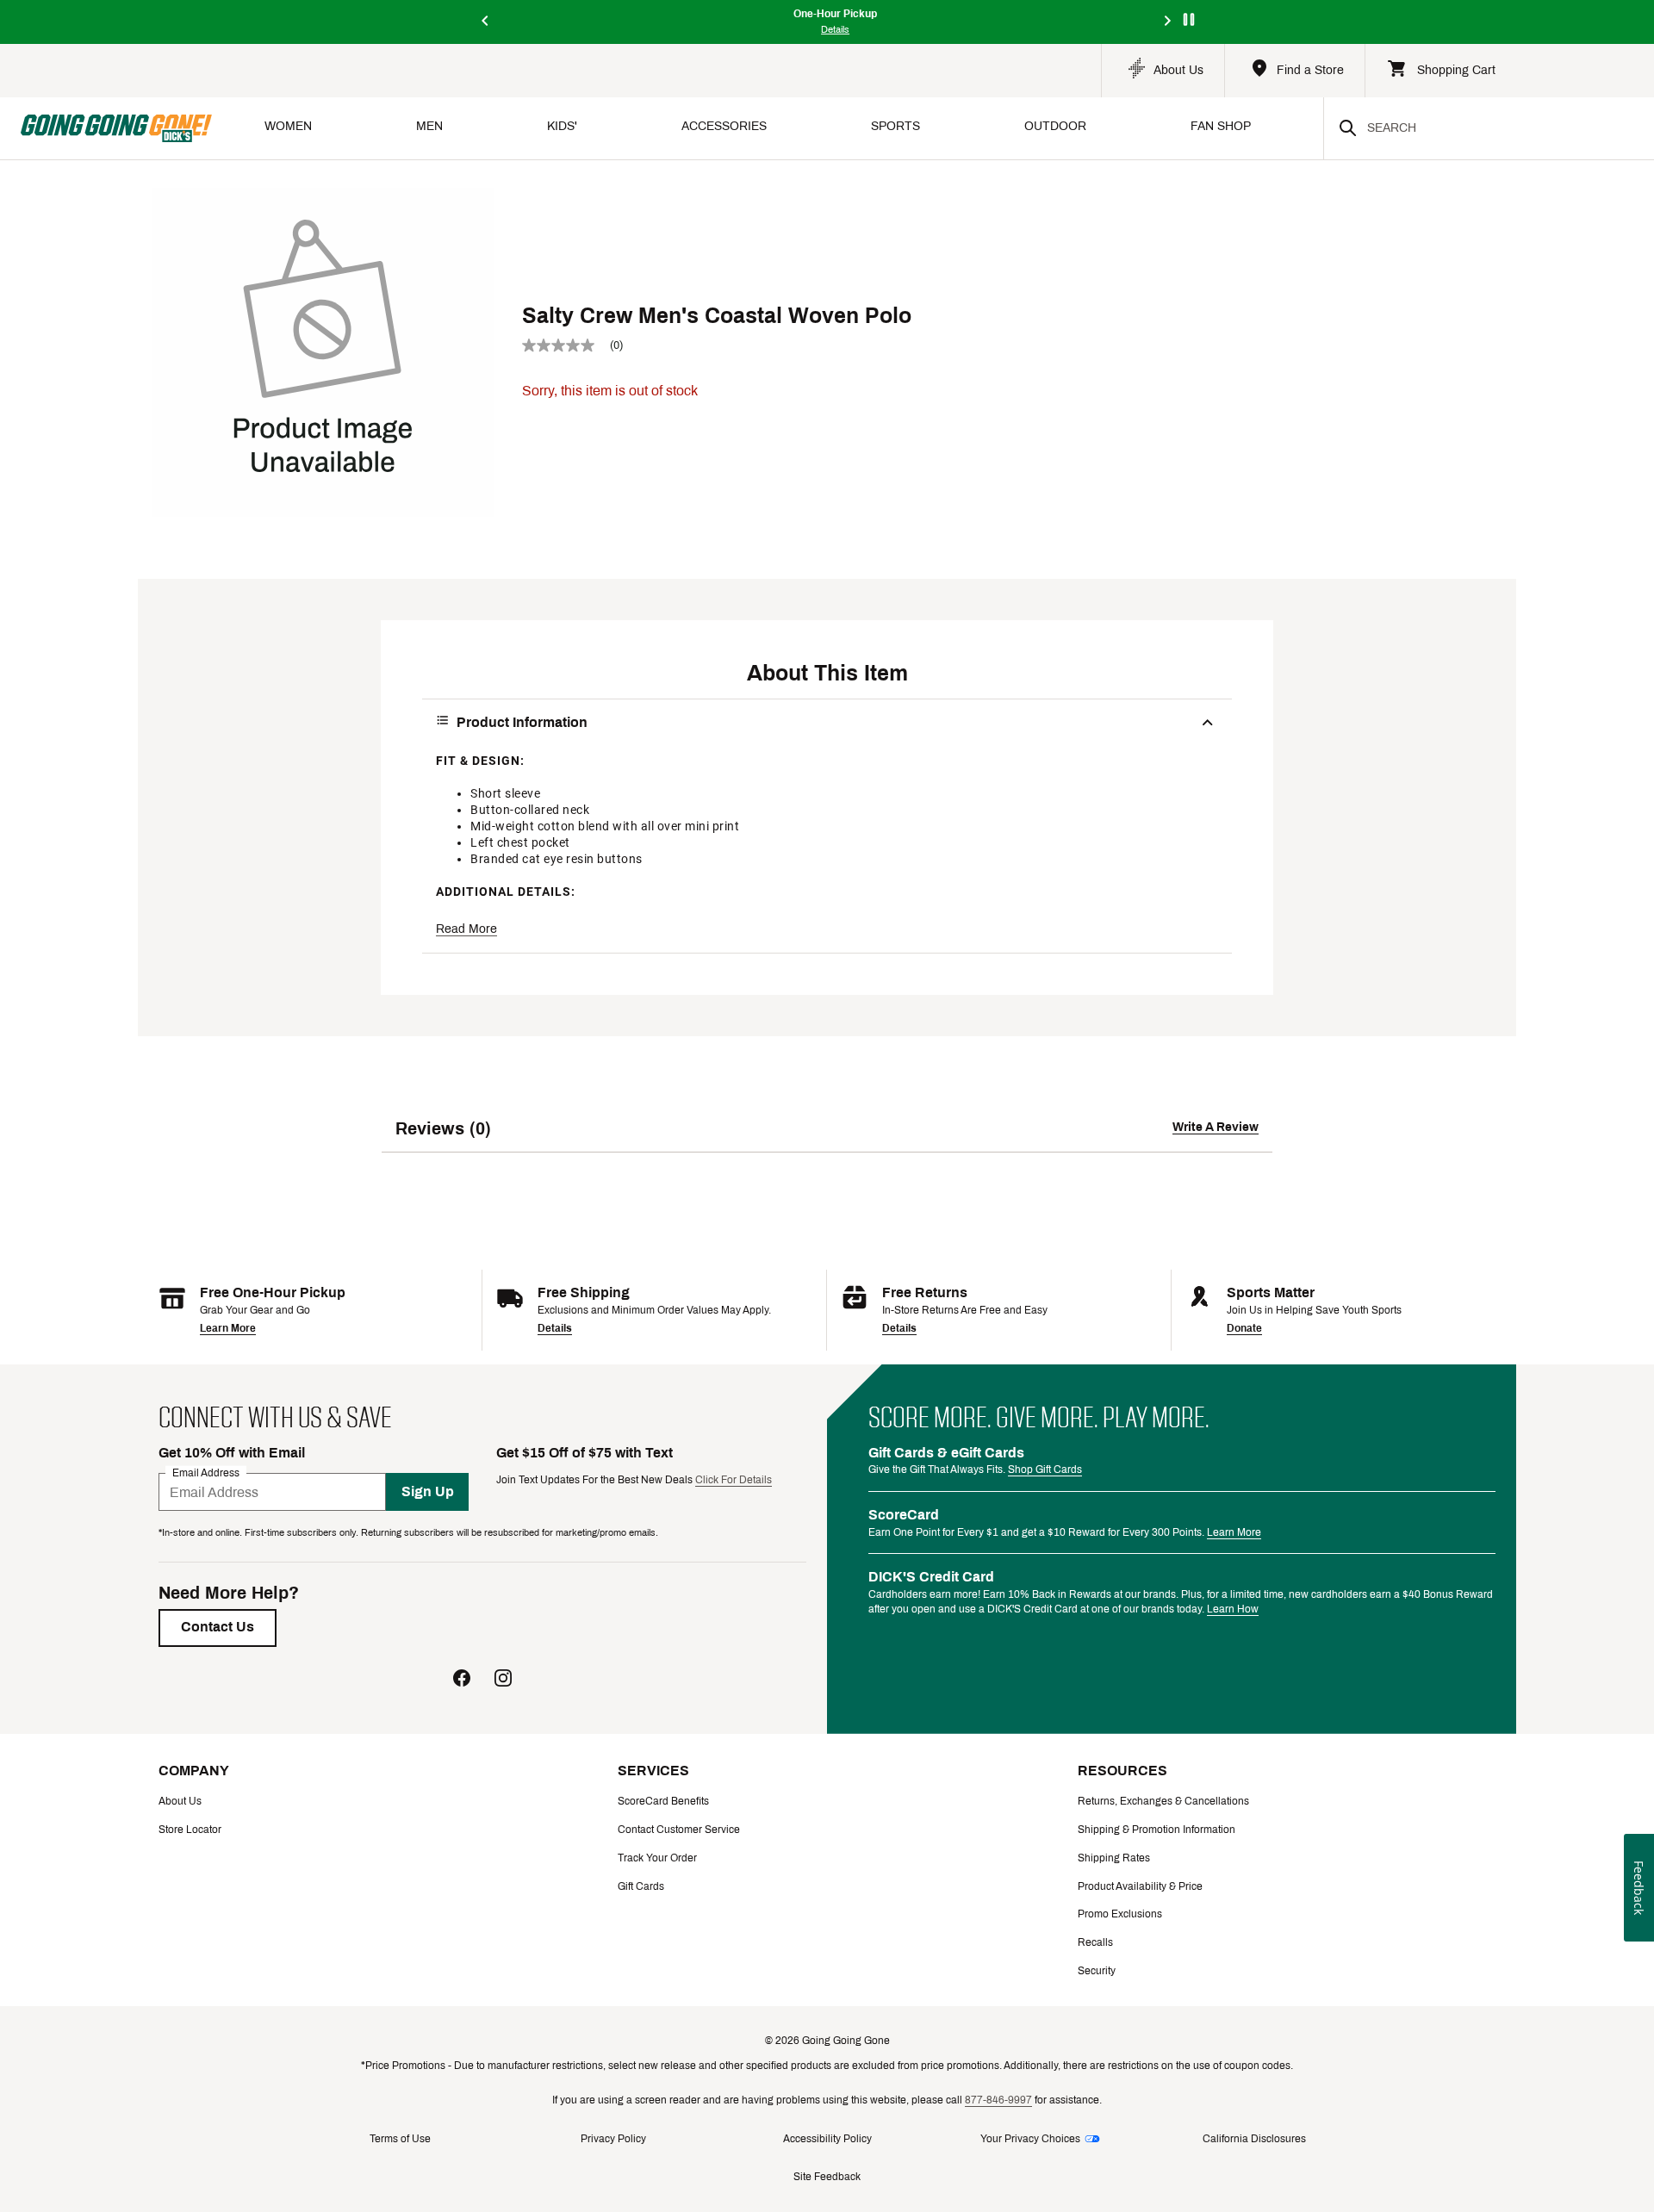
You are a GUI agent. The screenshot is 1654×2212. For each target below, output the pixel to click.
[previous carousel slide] (486, 22)
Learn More (228, 1328)
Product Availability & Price (1140, 1886)
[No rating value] (566, 345)
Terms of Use (400, 2139)
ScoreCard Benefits (663, 1801)
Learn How (1233, 1609)
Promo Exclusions (1120, 1914)
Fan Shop (1221, 126)
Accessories (724, 126)
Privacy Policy (613, 2139)
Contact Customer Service (679, 1830)
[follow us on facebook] (462, 1680)
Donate (1244, 1328)
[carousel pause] (1189, 19)
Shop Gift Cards (1045, 1469)
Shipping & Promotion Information (1157, 1830)
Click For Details (734, 1480)
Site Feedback (827, 2177)
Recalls (1095, 1942)
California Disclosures (1254, 2139)
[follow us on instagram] (503, 1680)
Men (429, 126)
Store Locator (190, 1830)
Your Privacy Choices (1030, 2139)
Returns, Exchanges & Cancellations (1163, 1801)
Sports (895, 126)
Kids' (562, 126)
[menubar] (768, 128)
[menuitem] (288, 128)
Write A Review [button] (1216, 1127)
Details (555, 1328)
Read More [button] (466, 929)
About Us (180, 1801)
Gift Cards (641, 1886)
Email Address (206, 1473)
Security (1097, 1971)
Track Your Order (657, 1858)
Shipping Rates (1114, 1858)
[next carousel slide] (1168, 22)
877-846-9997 (998, 2100)
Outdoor (1055, 126)
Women (288, 126)
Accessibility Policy (827, 2139)
